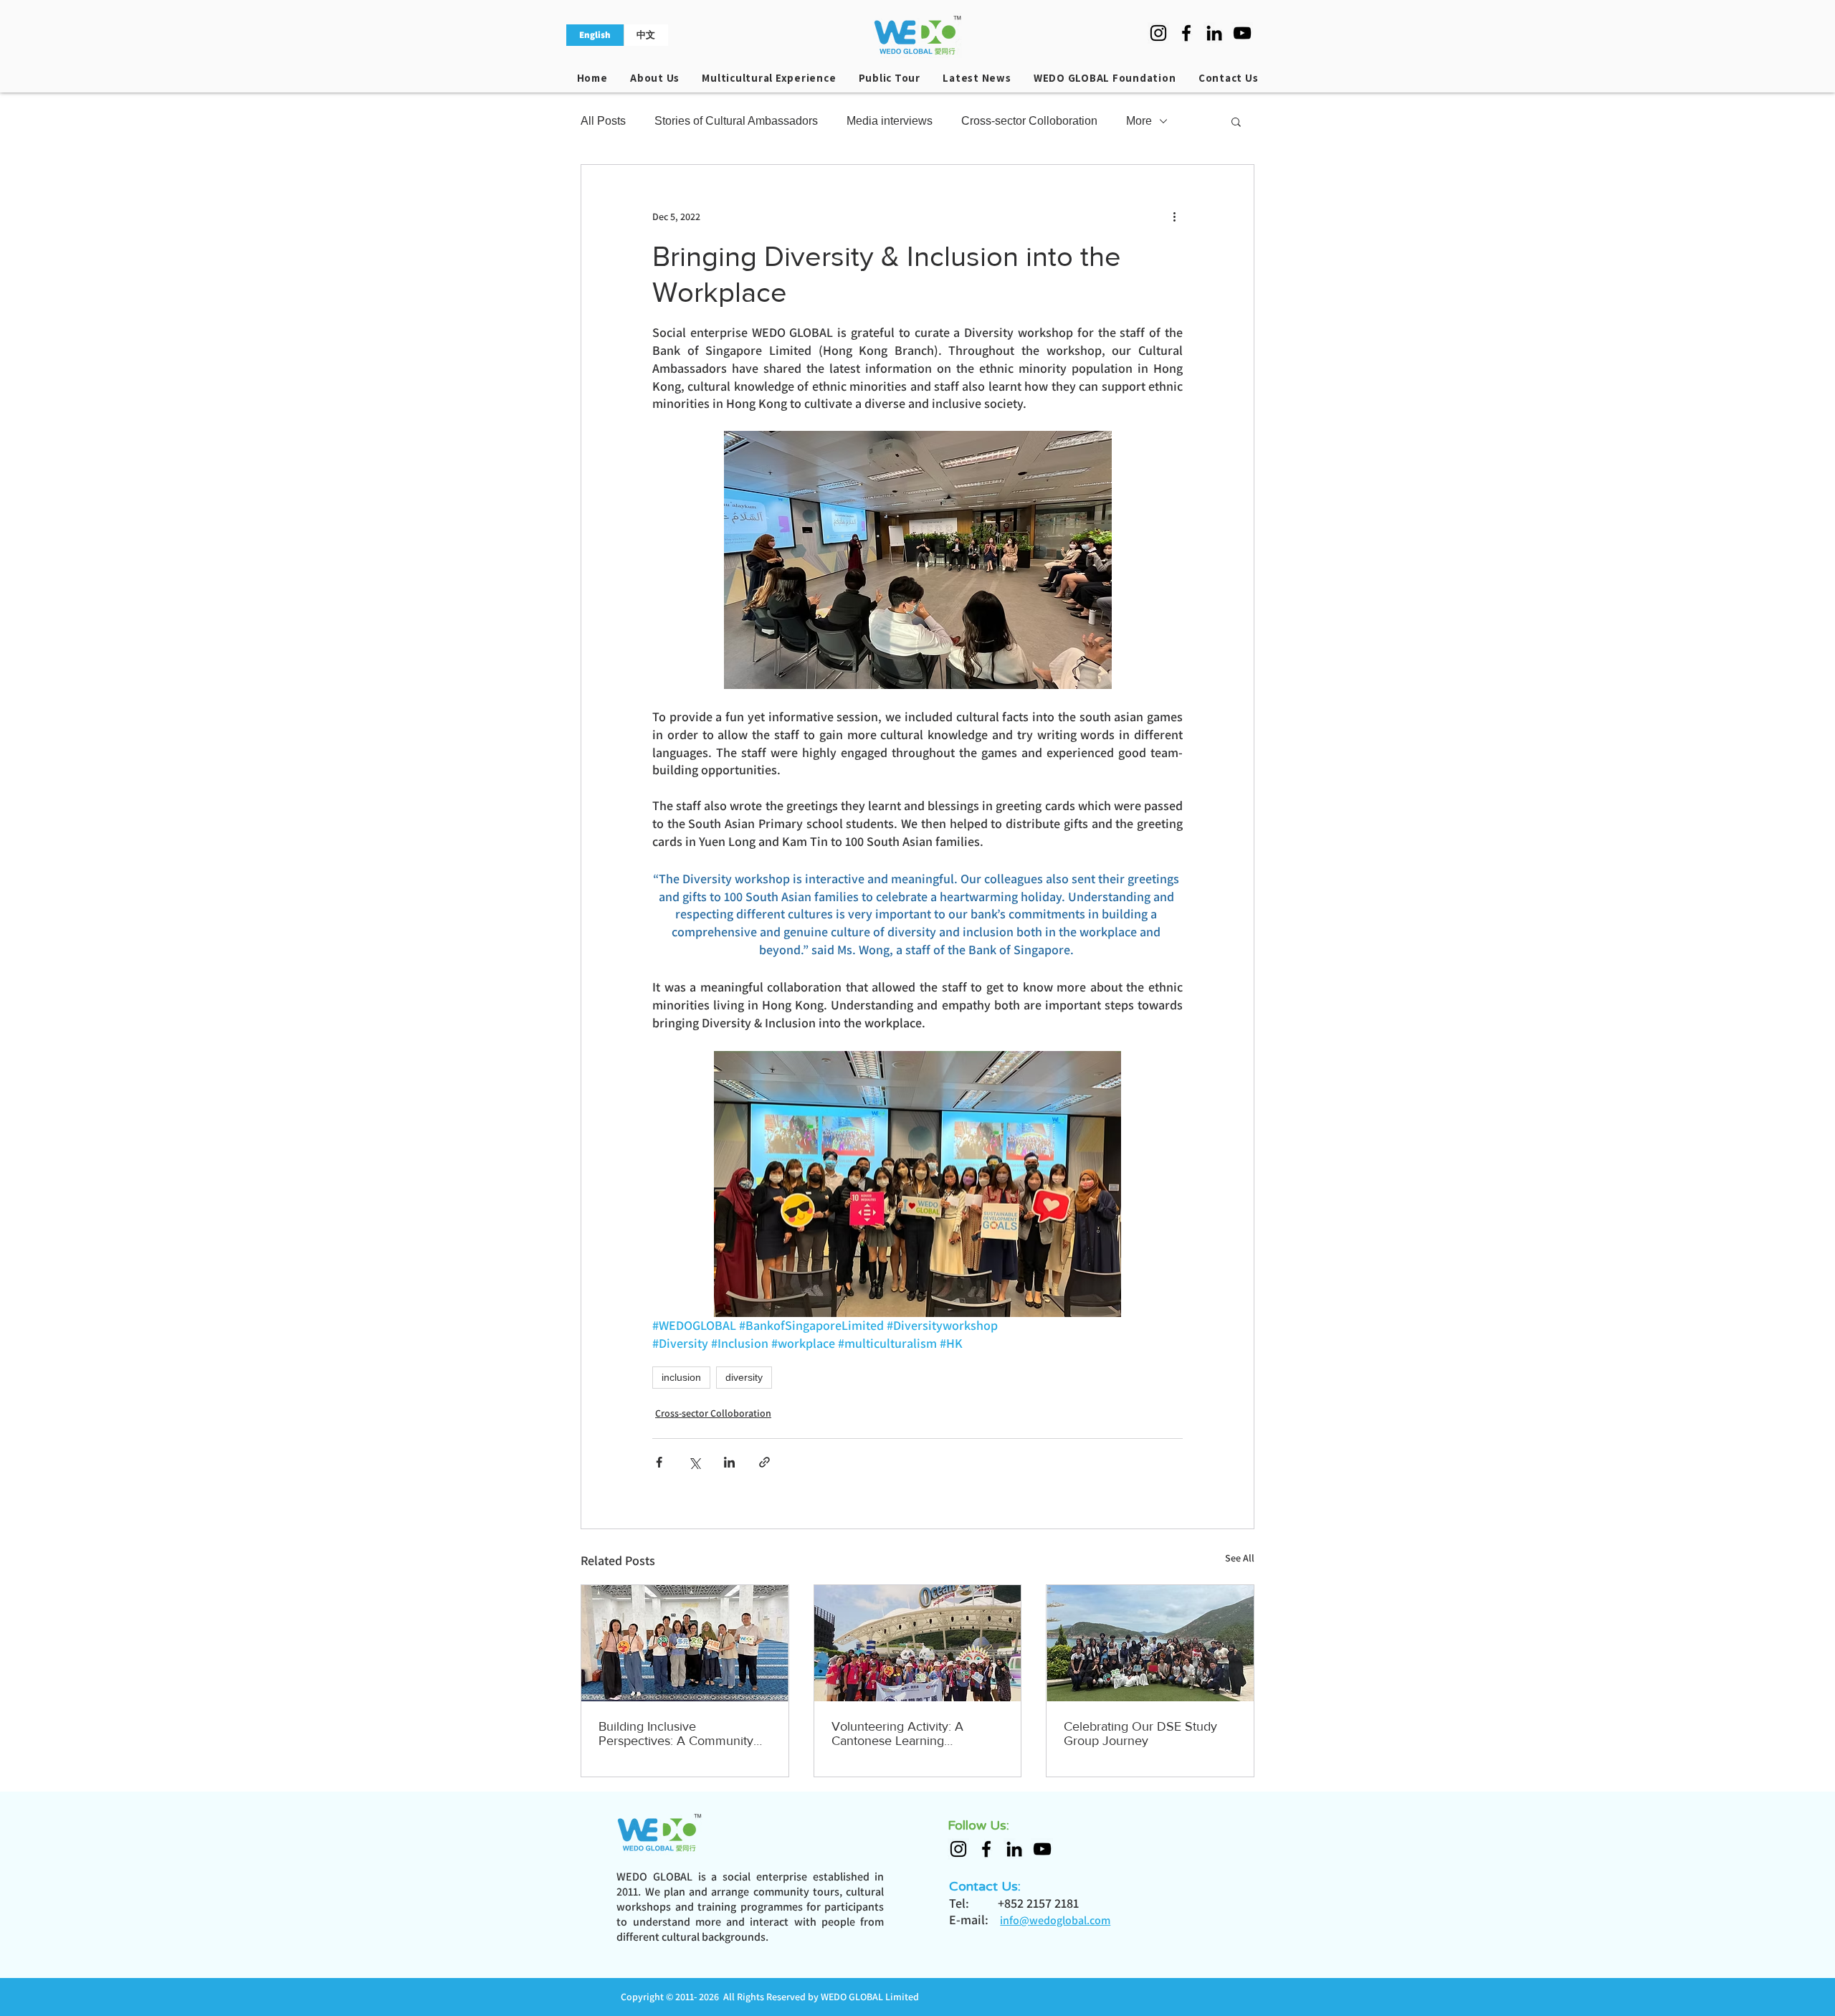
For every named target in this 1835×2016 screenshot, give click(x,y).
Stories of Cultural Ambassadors (736, 121)
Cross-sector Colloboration (1029, 121)
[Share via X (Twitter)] (694, 1462)
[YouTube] (1242, 33)
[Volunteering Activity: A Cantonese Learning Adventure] (918, 1643)
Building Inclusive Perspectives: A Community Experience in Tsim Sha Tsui (678, 1734)
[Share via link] (764, 1462)
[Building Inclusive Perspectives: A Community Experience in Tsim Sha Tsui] (685, 1643)
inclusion (681, 1377)
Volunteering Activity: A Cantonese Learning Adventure (897, 1734)
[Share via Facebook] (659, 1462)
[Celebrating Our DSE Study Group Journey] (1150, 1643)
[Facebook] (1186, 33)
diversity (744, 1377)
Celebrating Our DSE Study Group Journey (1140, 1734)
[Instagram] (1158, 33)
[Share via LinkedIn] (729, 1462)
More (1139, 121)
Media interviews (890, 121)
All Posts (603, 121)
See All (1240, 1558)
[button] (1236, 121)
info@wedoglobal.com (1055, 1920)
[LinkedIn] (1214, 33)
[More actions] (1174, 217)
